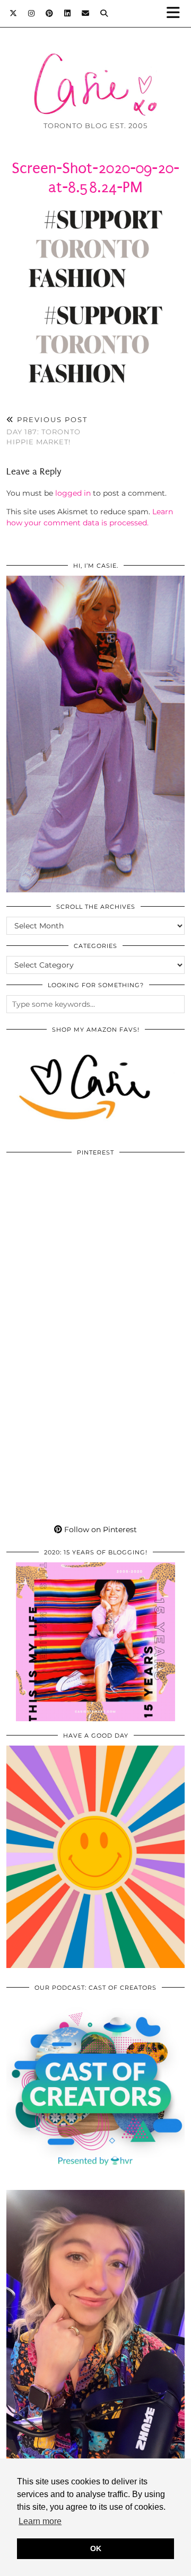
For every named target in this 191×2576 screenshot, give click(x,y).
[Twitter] (14, 13)
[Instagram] (32, 13)
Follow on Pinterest (99, 1529)
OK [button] (96, 2548)
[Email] (86, 13)
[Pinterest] (50, 13)
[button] (177, 14)
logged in (73, 493)
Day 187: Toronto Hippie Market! (47, 431)
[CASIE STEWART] (95, 68)
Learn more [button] (40, 2521)
